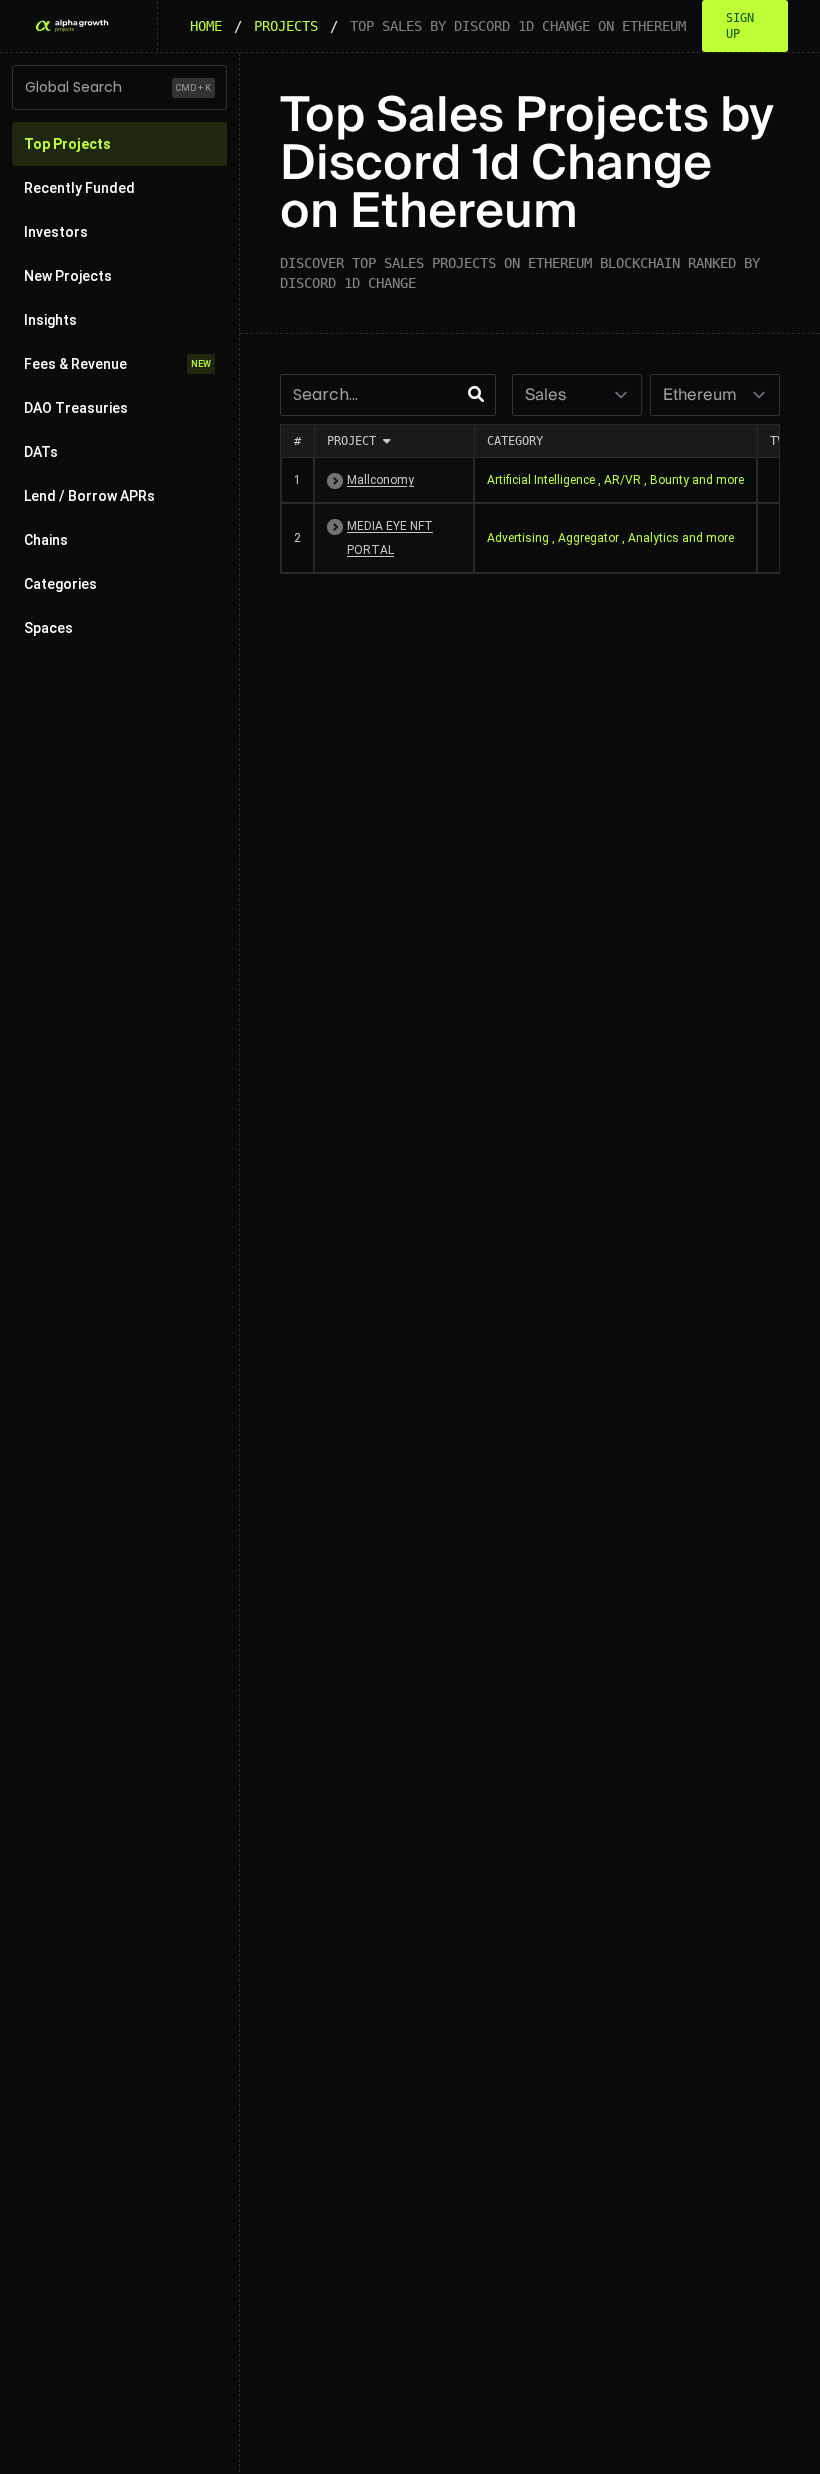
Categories (60, 584)
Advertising (518, 538)
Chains (46, 540)
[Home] (71, 26)
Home (206, 26)
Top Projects (67, 144)
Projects (286, 26)
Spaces (48, 628)
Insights (50, 320)
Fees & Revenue (117, 364)
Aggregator (588, 538)
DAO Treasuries (76, 408)
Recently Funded (79, 188)
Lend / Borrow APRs (89, 496)
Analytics (653, 538)
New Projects (68, 276)
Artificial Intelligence (541, 480)
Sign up (740, 26)
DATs (41, 452)
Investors (56, 232)
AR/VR (622, 480)
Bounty (669, 480)
